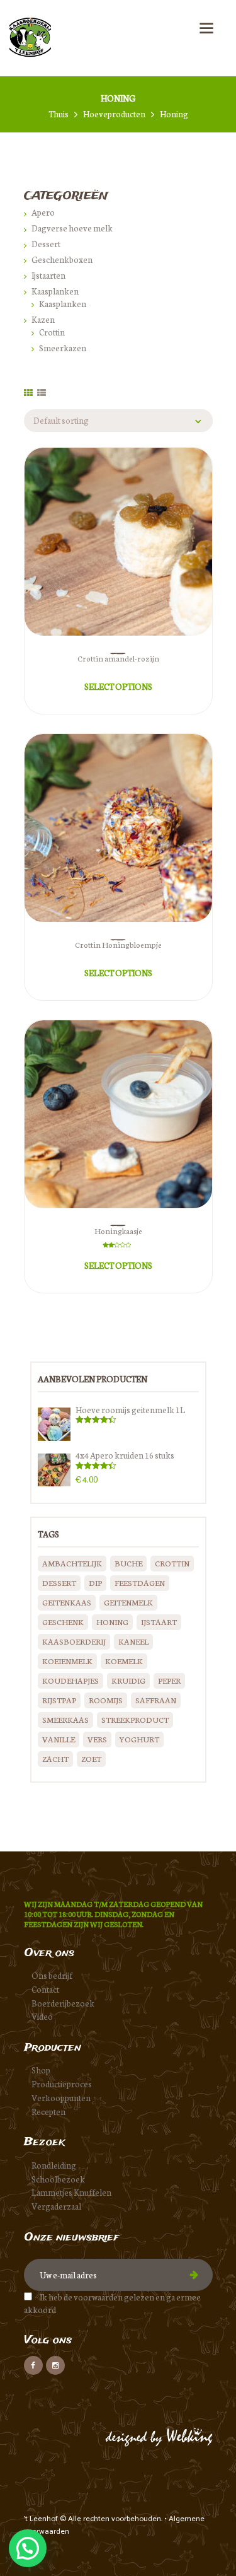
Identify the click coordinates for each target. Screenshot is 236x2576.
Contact (45, 1989)
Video (42, 2016)
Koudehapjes (70, 1680)
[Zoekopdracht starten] (187, 1584)
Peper (169, 1680)
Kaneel (133, 1641)
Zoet (91, 1758)
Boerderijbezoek (63, 2003)
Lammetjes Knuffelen (71, 2192)
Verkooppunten (61, 2098)
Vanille (59, 1739)
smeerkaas (65, 1719)
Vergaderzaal (56, 2206)
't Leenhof (42, 2519)
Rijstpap (59, 1700)
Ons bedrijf (52, 1975)
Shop (41, 2070)
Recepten (48, 2112)
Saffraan (156, 1700)
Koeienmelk (67, 1661)
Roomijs (106, 1700)
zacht (55, 1758)
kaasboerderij (74, 1641)
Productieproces (62, 2084)
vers (97, 1739)
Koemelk (124, 1661)
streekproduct (135, 1719)
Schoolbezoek (58, 2179)
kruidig (128, 1680)
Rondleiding (54, 2165)
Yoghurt (139, 1739)
